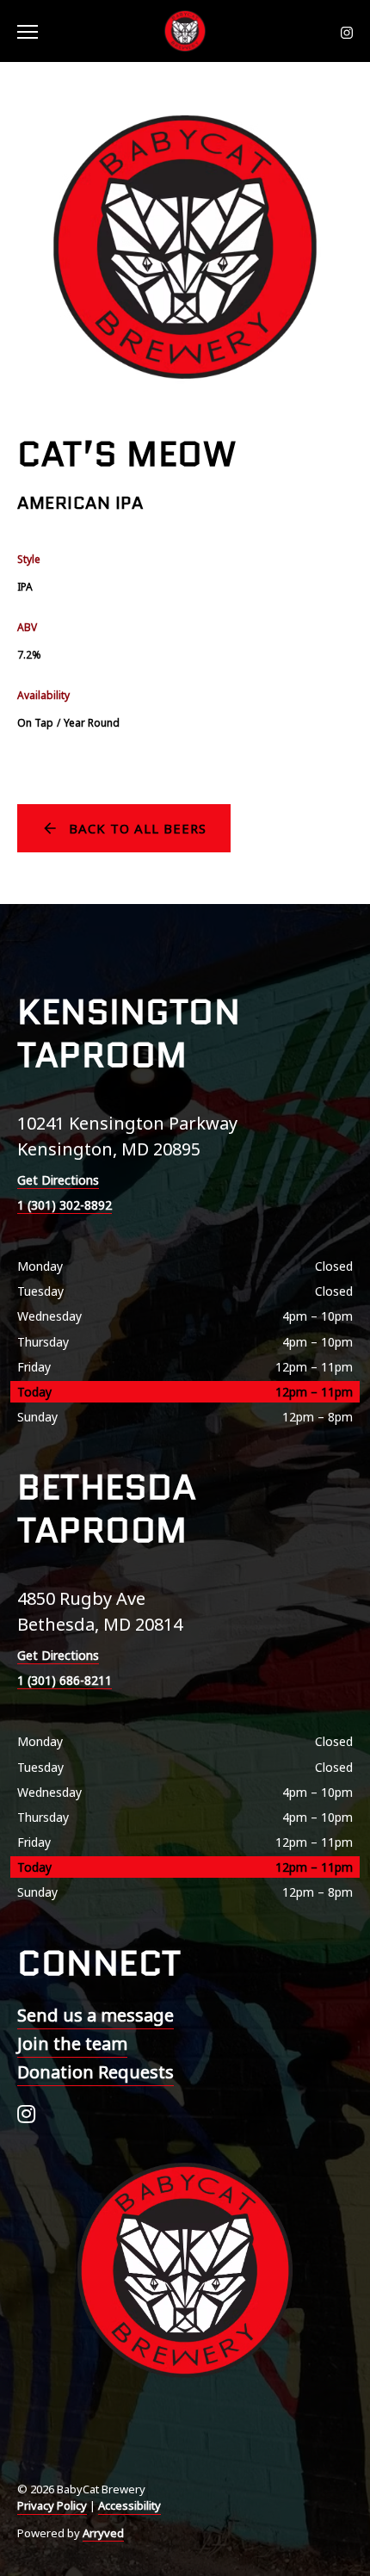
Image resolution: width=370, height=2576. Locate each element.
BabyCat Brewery (185, 31)
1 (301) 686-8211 (65, 1680)
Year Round (92, 723)
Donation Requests (96, 2072)
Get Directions (58, 1180)
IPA (25, 587)
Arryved (103, 2533)
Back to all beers (138, 828)
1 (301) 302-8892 (65, 1205)
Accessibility (129, 2505)
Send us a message (96, 2015)
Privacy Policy (52, 2505)
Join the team (72, 2043)
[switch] (34, 31)
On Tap (35, 723)
